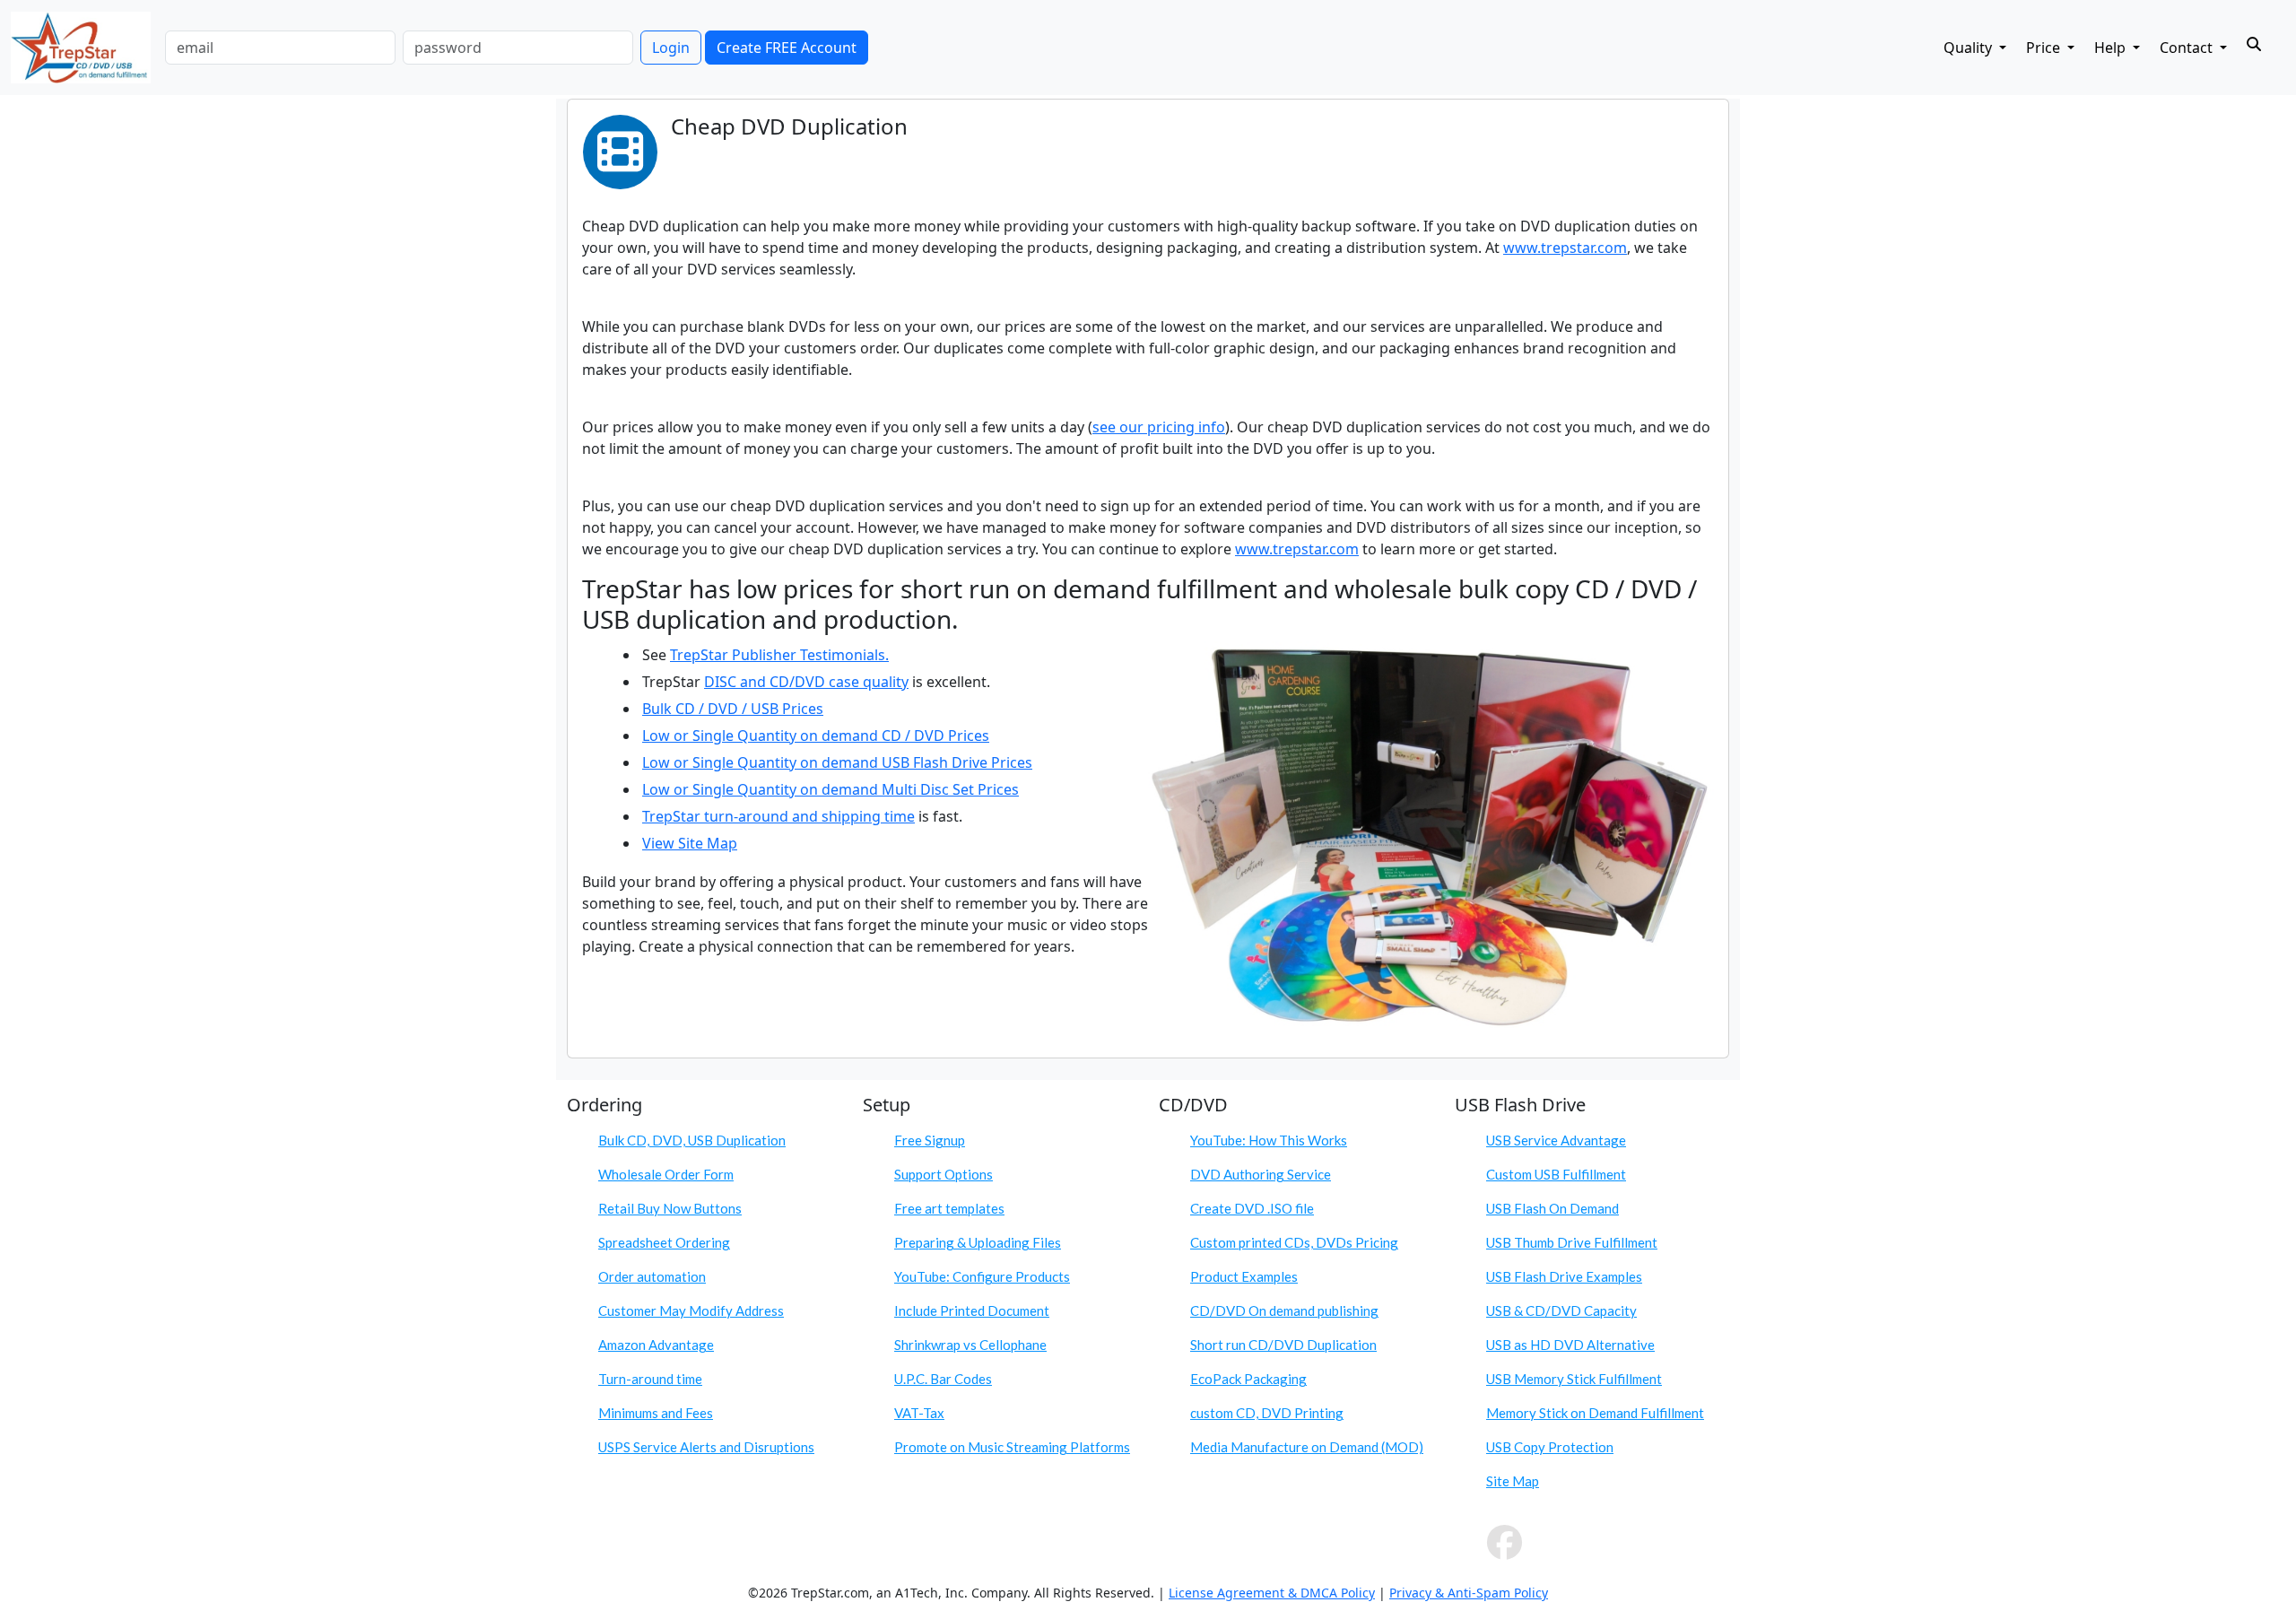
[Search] (2254, 44)
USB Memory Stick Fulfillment (1574, 1379)
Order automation (652, 1276)
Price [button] (2045, 48)
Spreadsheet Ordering (664, 1242)
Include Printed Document (972, 1310)
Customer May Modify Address (691, 1310)
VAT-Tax (919, 1413)
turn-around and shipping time (809, 816)
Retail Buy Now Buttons (670, 1208)
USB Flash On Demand (1552, 1208)
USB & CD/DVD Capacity (1561, 1310)
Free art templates (949, 1208)
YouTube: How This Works (1269, 1140)
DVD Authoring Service (1261, 1174)
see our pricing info (1159, 427)
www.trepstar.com (1565, 248)
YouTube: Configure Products (982, 1276)
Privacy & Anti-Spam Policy (1469, 1593)
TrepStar (673, 816)
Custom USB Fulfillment (1556, 1174)
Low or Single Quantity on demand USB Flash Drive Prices (837, 762)
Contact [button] (2188, 48)
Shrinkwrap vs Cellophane (970, 1345)
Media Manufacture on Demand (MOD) (1307, 1447)
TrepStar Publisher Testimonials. (779, 655)
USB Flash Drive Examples (1564, 1276)
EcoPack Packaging (1248, 1379)
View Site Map (690, 843)
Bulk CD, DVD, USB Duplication (692, 1140)
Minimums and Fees (656, 1413)
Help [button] (2112, 48)
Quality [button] (1970, 48)
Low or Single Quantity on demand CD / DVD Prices (816, 736)
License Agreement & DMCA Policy (1272, 1593)
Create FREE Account (787, 48)
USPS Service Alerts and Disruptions (706, 1447)
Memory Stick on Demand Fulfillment (1595, 1413)
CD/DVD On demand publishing (1284, 1310)
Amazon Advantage (656, 1345)
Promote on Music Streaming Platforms (1012, 1447)
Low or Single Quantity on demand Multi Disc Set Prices (831, 789)
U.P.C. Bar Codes (943, 1379)
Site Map (1513, 1481)
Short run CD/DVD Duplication (1283, 1345)
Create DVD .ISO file (1252, 1208)
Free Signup (930, 1140)
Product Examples (1244, 1276)
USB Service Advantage (1556, 1140)
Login (671, 48)
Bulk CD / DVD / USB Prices (733, 709)
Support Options (944, 1174)
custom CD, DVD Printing (1267, 1413)
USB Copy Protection (1550, 1447)
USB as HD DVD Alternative (1570, 1345)
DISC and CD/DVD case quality (806, 682)
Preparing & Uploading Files (978, 1242)
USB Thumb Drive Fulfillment (1572, 1242)
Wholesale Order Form (666, 1174)
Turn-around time (650, 1379)
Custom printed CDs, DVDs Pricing (1294, 1242)
